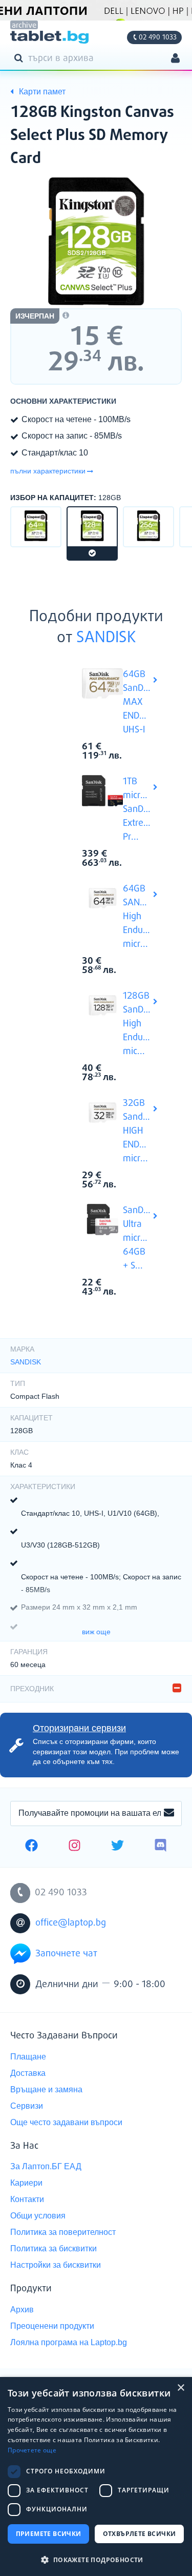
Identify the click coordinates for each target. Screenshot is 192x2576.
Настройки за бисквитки (56, 2265)
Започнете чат (66, 1954)
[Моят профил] (175, 59)
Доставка (28, 2073)
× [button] (180, 2388)
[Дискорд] (161, 1847)
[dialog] (96, 2476)
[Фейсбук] (31, 1847)
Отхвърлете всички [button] (140, 2534)
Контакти (27, 2199)
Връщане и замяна (46, 2089)
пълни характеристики (48, 471)
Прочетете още (32, 2450)
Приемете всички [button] (49, 2534)
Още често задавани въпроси (66, 2122)
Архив (22, 2310)
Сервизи (27, 2106)
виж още (96, 1632)
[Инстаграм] (74, 1847)
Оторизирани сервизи (79, 1728)
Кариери (26, 2183)
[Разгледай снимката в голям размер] (96, 241)
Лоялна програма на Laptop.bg (69, 2342)
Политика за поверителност (63, 2232)
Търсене (20, 57)
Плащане (28, 2057)
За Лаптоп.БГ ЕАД (46, 2166)
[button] (96, 2559)
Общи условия (38, 2216)
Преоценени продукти (52, 2326)
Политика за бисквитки (54, 2248)
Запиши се (169, 1813)
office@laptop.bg (71, 1923)
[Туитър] (118, 1847)
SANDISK (106, 638)
